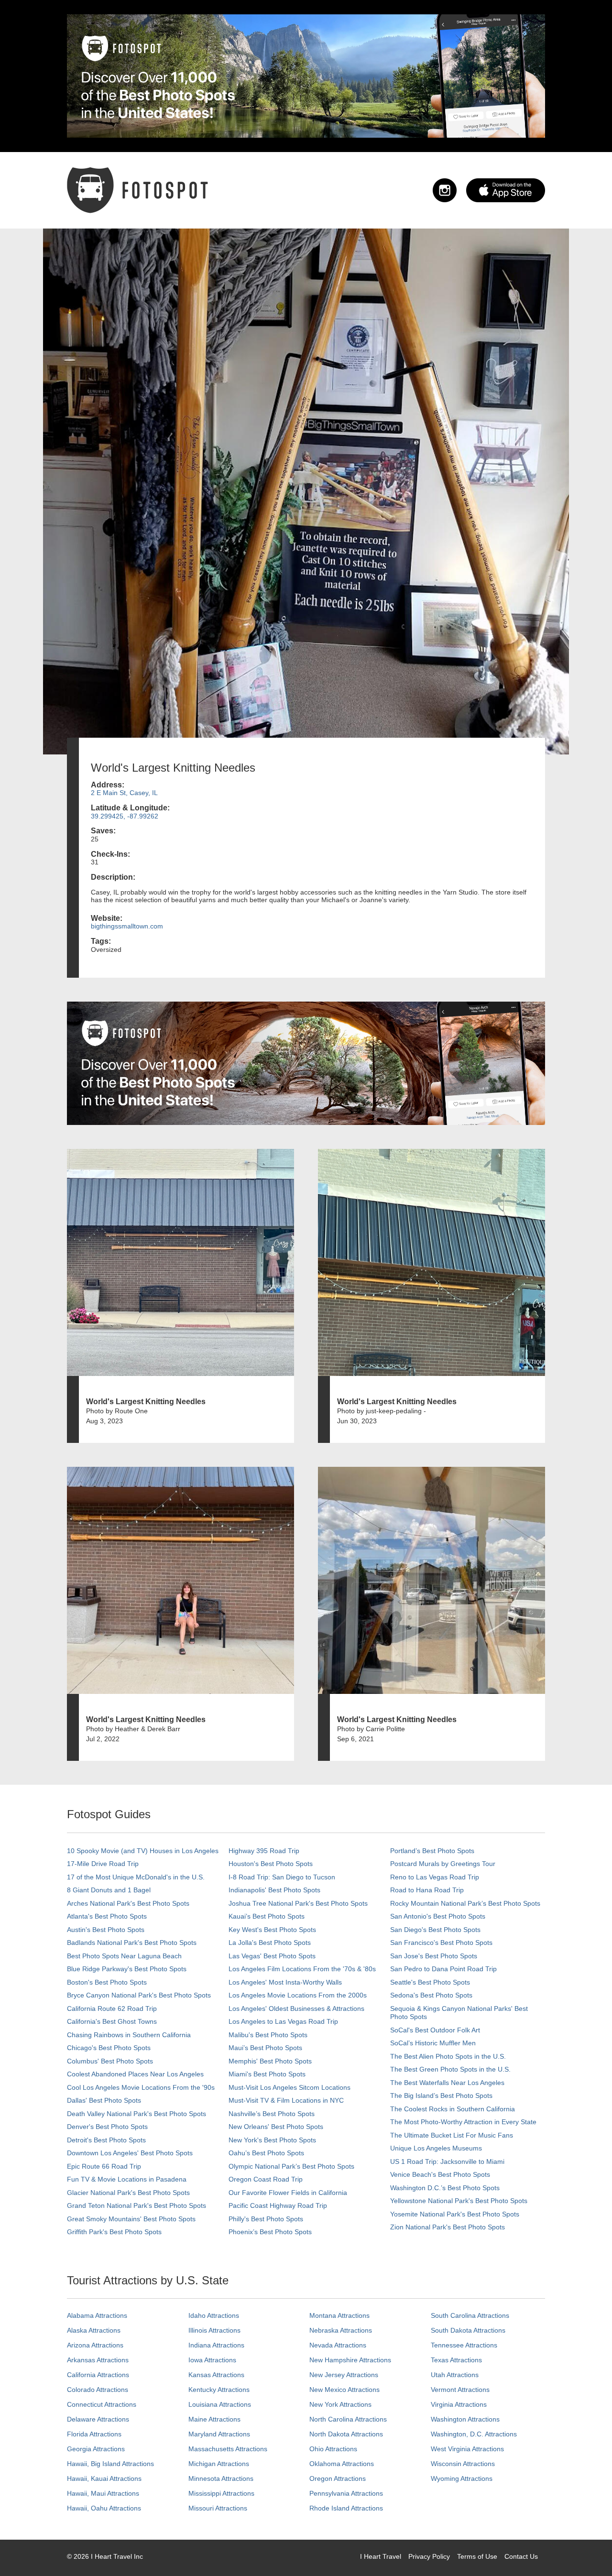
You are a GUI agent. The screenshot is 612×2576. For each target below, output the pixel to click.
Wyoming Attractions (462, 2478)
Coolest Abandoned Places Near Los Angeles (135, 2074)
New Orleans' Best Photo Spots (276, 2127)
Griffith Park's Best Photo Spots (114, 2232)
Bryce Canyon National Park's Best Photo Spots (139, 1995)
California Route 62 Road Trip (112, 2008)
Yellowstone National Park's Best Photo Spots (459, 2201)
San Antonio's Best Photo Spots (438, 1916)
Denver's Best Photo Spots (107, 2127)
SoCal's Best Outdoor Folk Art (435, 2030)
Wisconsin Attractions (463, 2464)
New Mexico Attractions (344, 2390)
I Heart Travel (381, 2556)
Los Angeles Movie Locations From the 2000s (298, 1995)
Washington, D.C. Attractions (474, 2434)
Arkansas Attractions (98, 2360)
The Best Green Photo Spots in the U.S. (450, 2069)
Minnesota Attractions (221, 2478)
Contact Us (521, 2556)
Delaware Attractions (98, 2419)
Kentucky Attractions (219, 2390)
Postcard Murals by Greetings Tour (443, 1864)
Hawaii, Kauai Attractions (104, 2478)
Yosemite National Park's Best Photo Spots (455, 2214)
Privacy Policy (429, 2556)
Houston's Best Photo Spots (271, 1864)
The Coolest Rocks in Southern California (453, 2109)
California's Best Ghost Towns (112, 2021)
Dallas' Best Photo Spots (104, 2100)
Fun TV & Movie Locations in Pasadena (127, 2179)
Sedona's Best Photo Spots (431, 1995)
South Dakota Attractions (468, 2330)
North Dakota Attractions (346, 2434)
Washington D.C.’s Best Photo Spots (445, 2188)
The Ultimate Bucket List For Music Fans (452, 2135)
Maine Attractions (214, 2419)
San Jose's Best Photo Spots (434, 1956)
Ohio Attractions (333, 2449)
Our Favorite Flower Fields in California (288, 2193)
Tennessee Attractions (464, 2345)
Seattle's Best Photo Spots (430, 1982)
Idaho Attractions (214, 2315)
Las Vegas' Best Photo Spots (272, 1956)
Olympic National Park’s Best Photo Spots (291, 2166)
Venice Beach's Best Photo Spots (440, 2174)
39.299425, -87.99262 (125, 816)
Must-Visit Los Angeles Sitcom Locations (290, 2087)
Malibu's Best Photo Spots (268, 2035)
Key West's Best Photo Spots (272, 1930)
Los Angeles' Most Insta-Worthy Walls (285, 1982)
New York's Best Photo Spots (272, 2140)
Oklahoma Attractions (342, 2464)
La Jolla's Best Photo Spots (270, 1943)
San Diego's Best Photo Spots (435, 1930)
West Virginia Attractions (467, 2449)
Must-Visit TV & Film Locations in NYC (286, 2100)
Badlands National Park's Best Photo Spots (132, 1943)
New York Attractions (340, 2404)
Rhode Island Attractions (346, 2508)
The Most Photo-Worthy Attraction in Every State (463, 2122)
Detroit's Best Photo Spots (106, 2140)
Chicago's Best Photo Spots (109, 2048)
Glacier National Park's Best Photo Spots (128, 2193)
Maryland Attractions (219, 2434)
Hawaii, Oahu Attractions (104, 2508)
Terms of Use (477, 2556)
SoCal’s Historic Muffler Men (433, 2043)
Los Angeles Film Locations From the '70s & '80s (302, 1969)
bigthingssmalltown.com (127, 926)
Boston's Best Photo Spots (107, 1982)
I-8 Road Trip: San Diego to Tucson (282, 1877)
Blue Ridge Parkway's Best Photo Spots (127, 1969)
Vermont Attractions (460, 2390)
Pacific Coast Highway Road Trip (278, 2205)
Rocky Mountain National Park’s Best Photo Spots (465, 1903)
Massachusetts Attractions (228, 2449)
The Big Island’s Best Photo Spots (441, 2096)
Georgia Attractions (96, 2449)
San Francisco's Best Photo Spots (441, 1943)
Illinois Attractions (214, 2330)
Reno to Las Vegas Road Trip (435, 1877)
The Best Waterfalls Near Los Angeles (447, 2083)
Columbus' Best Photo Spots (110, 2061)
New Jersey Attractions (344, 2375)
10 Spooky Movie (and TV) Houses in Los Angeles (143, 1851)
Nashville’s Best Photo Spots (272, 2114)
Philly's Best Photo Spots (266, 2219)
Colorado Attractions (98, 2390)
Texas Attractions (456, 2360)
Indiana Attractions (216, 2345)
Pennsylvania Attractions (346, 2493)
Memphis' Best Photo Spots (270, 2061)
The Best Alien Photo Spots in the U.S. (448, 2056)
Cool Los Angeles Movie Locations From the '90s (141, 2087)
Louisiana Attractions (220, 2404)
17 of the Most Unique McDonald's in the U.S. (136, 1877)
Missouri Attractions (218, 2508)
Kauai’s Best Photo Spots (267, 1916)
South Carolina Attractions (470, 2315)
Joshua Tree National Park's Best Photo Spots (298, 1903)
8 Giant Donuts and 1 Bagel (109, 1890)
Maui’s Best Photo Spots (265, 2048)
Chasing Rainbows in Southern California (129, 2035)
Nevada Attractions (338, 2345)
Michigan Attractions (219, 2464)
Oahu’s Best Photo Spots (266, 2153)
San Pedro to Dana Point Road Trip (443, 1969)
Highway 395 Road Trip (264, 1851)
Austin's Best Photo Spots (106, 1930)
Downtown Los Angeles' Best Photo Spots (130, 2153)
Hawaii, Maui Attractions (103, 2493)
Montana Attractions (339, 2315)
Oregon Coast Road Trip (266, 2179)
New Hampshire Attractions (350, 2360)
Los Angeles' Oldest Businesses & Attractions (296, 2008)
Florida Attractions (94, 2434)
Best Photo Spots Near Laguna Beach (124, 1956)
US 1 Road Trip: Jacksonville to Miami (447, 2161)
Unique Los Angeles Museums (436, 2148)
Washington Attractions (465, 2419)
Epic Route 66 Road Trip (104, 2166)
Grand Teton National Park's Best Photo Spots (137, 2205)
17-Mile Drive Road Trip (103, 1864)
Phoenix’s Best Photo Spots (270, 2232)
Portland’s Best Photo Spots (432, 1851)
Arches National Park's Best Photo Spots (128, 1903)
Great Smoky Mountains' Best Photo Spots (131, 2219)
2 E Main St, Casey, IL (124, 793)
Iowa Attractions (212, 2360)
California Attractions (98, 2375)
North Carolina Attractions (348, 2419)
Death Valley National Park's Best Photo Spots (137, 2114)
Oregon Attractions (338, 2478)
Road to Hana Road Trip (427, 1890)
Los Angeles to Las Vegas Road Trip (283, 2021)
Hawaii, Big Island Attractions (110, 2464)
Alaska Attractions (94, 2330)
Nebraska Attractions (341, 2330)
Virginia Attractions (459, 2404)
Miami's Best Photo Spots (267, 2074)
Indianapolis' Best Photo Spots (274, 1890)
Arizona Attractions (95, 2345)
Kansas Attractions (216, 2375)
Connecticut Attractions (102, 2404)
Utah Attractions (455, 2375)
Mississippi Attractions (221, 2493)
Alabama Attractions (97, 2315)
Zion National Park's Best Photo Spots (448, 2227)
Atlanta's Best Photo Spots (107, 1916)
